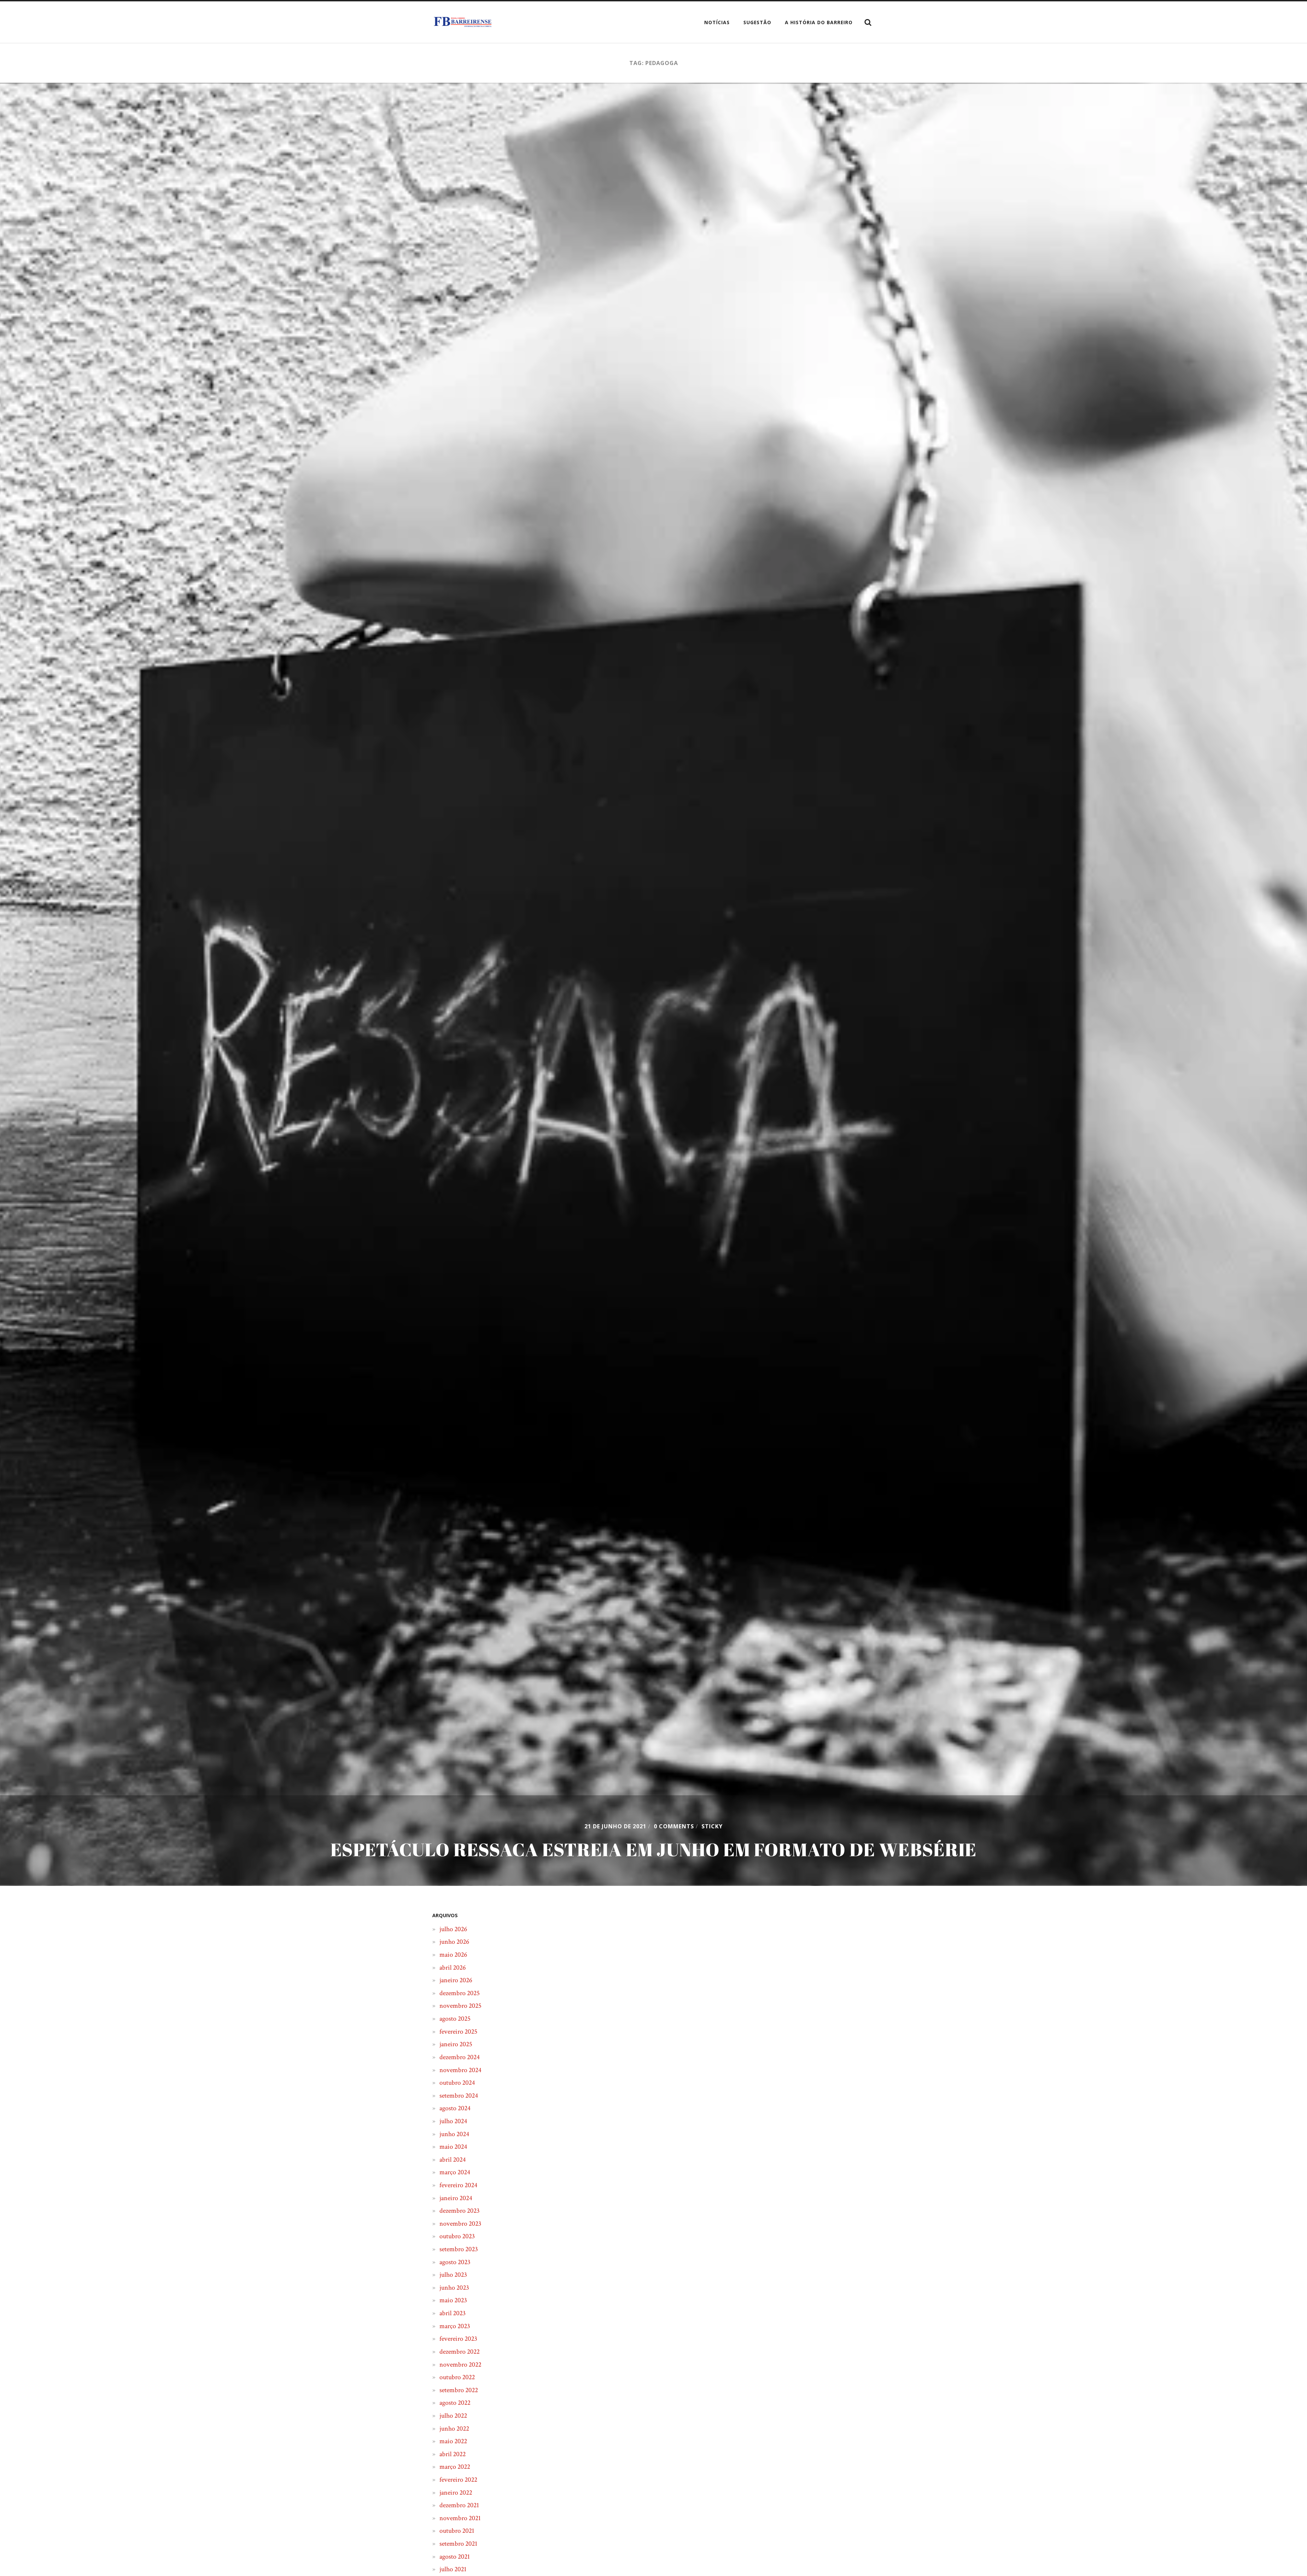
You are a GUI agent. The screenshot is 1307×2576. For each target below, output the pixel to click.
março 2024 (455, 2172)
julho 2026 (453, 1929)
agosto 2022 (455, 2403)
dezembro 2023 (459, 2211)
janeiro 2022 (456, 2493)
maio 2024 (453, 2147)
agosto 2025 (455, 2019)
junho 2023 (454, 2288)
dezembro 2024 (459, 2057)
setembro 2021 (458, 2544)
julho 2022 (453, 2416)
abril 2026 (453, 1968)
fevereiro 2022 (458, 2480)
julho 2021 (453, 2569)
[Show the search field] (868, 22)
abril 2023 (453, 2313)
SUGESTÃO (757, 22)
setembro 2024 (459, 2096)
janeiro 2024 (456, 2198)
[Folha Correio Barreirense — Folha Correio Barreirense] (463, 22)
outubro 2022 (457, 2377)
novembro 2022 (460, 2365)
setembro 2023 (459, 2249)
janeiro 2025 (456, 2044)
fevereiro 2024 (458, 2185)
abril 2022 (453, 2454)
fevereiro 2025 (458, 2032)
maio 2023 (453, 2300)
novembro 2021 (460, 2518)
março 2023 (455, 2326)
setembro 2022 (459, 2390)
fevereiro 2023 (458, 2339)
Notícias (717, 22)
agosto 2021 (455, 2557)
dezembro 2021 (459, 2505)
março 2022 (455, 2467)
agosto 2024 (455, 2108)
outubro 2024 (457, 2083)
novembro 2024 (460, 2070)
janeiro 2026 (456, 1980)
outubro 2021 (457, 2531)
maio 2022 (453, 2441)
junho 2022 (454, 2429)
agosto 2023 (455, 2262)
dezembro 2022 (459, 2352)
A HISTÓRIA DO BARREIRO (819, 22)
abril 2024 (453, 2160)
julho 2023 (453, 2275)
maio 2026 (453, 1955)
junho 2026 (454, 1942)
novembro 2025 (460, 2006)
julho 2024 (453, 2121)
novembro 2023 (460, 2224)
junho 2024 (454, 2134)
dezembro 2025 (459, 1993)
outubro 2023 (457, 2236)
